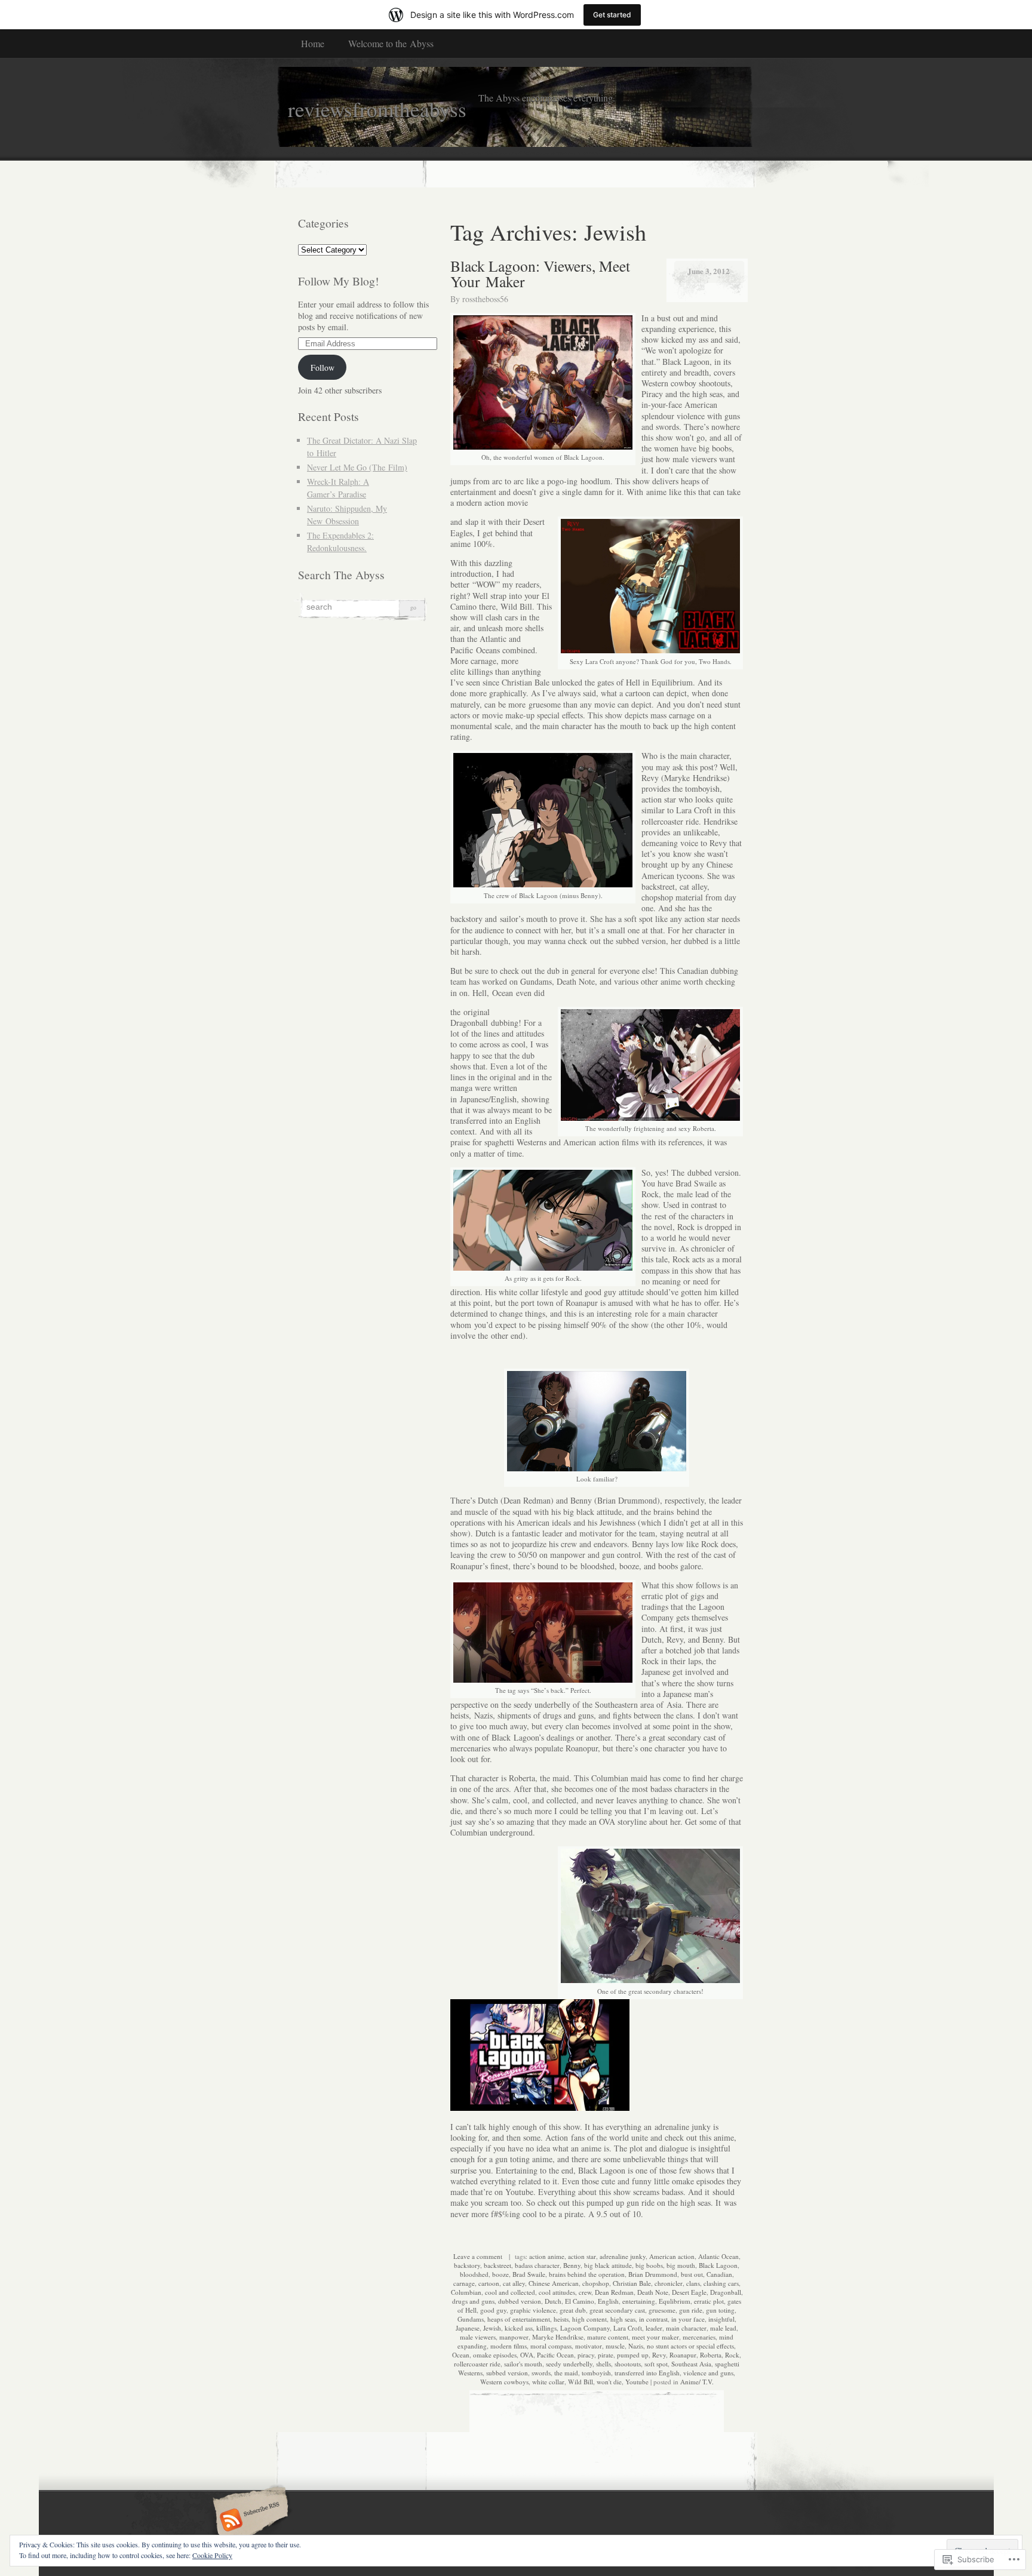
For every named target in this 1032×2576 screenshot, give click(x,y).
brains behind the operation (587, 2274)
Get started (612, 15)
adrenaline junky (623, 2256)
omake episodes (495, 2355)
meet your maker (655, 2337)
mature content (608, 2337)
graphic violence (533, 2310)
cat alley (514, 2283)
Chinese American (554, 2283)
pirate (606, 2355)
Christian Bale (632, 2283)
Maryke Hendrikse (558, 2337)
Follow (322, 368)
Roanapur (683, 2355)
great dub (573, 2310)
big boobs (649, 2265)
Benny (572, 2265)
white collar (548, 2382)
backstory (467, 2265)
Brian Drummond (653, 2274)
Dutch (553, 2301)
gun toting (720, 2310)
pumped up (633, 2355)
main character (686, 2328)
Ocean (461, 2355)
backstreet (497, 2265)
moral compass (551, 2346)
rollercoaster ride (477, 2364)
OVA (527, 2355)
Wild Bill (580, 2382)
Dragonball (726, 2292)
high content (589, 2319)
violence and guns (708, 2373)
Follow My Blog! (339, 281)
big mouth (681, 2265)
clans (693, 2283)
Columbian (466, 2292)
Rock (732, 2355)
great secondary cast (617, 2310)
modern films (509, 2346)
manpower (514, 2337)
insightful (721, 2319)
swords (541, 2373)
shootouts (628, 2364)
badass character (537, 2265)
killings (546, 2328)
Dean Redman (614, 2292)
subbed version (507, 2373)
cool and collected (510, 2292)
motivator (589, 2346)
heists (561, 2319)
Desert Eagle (689, 2292)
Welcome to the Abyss (391, 43)
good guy (493, 2310)
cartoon (489, 2283)
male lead (723, 2328)
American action (672, 2256)
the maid (566, 2373)
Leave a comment (478, 2256)
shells (603, 2364)
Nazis (636, 2346)
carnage (464, 2283)
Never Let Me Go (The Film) (357, 467)
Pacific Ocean (555, 2355)
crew (585, 2292)
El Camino (580, 2301)
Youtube (637, 2382)
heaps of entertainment (519, 2319)
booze (500, 2274)
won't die (609, 2382)
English (608, 2301)
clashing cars (721, 2283)
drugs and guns (473, 2301)
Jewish (492, 2328)
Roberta (711, 2355)
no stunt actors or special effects (690, 2346)
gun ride (691, 2310)
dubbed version (520, 2301)
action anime (547, 2256)
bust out (692, 2274)
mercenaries (699, 2337)
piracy (586, 2355)
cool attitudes (557, 2292)
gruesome (662, 2310)
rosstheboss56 (485, 299)
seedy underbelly (569, 2364)
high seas (623, 2319)
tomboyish (596, 2373)
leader (654, 2328)
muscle (615, 2346)
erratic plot (709, 2301)
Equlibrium (675, 2301)
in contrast (653, 2319)
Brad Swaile (529, 2274)
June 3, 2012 (709, 271)
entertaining (639, 2301)
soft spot (656, 2364)
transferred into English (647, 2373)
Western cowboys (504, 2382)
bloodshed (474, 2274)
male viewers (478, 2337)
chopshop (596, 2283)
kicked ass (519, 2328)
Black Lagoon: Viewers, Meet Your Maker (540, 273)
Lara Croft (628, 2328)
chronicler (669, 2283)
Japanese (468, 2328)
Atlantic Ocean (718, 2256)
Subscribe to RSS (249, 2521)
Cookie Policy (212, 2555)
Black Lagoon (718, 2265)
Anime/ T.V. (697, 2382)
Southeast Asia (691, 2364)
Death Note (653, 2292)
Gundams (471, 2319)
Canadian (719, 2274)
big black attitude (608, 2265)
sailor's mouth (523, 2364)
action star (582, 2256)
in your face (688, 2319)
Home (313, 43)
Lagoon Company (585, 2328)
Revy (659, 2355)
